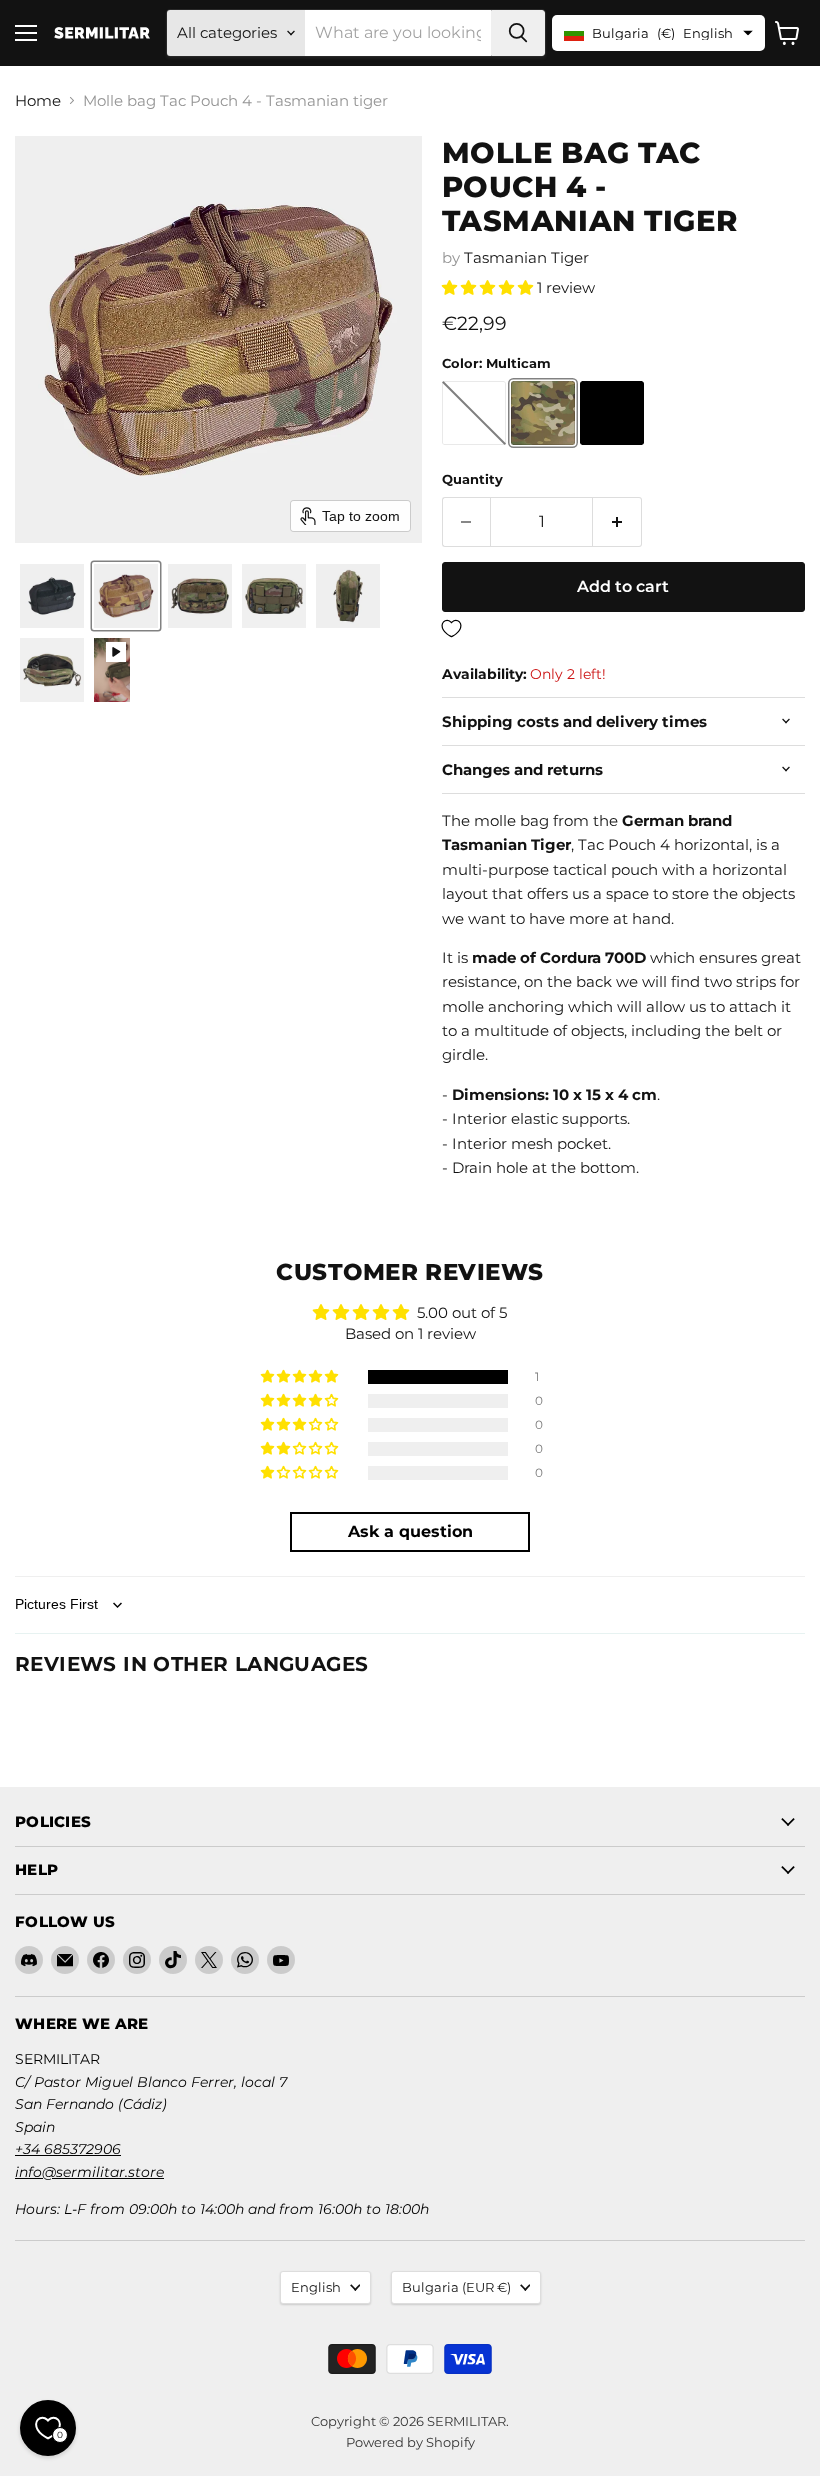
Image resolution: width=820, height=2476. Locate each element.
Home (38, 100)
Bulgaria (456, 2287)
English (316, 2287)
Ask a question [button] (410, 1531)
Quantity (472, 479)
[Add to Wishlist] (623, 629)
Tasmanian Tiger (526, 257)
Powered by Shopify (410, 2442)
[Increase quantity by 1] (617, 522)
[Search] (518, 33)
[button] (52, 596)
